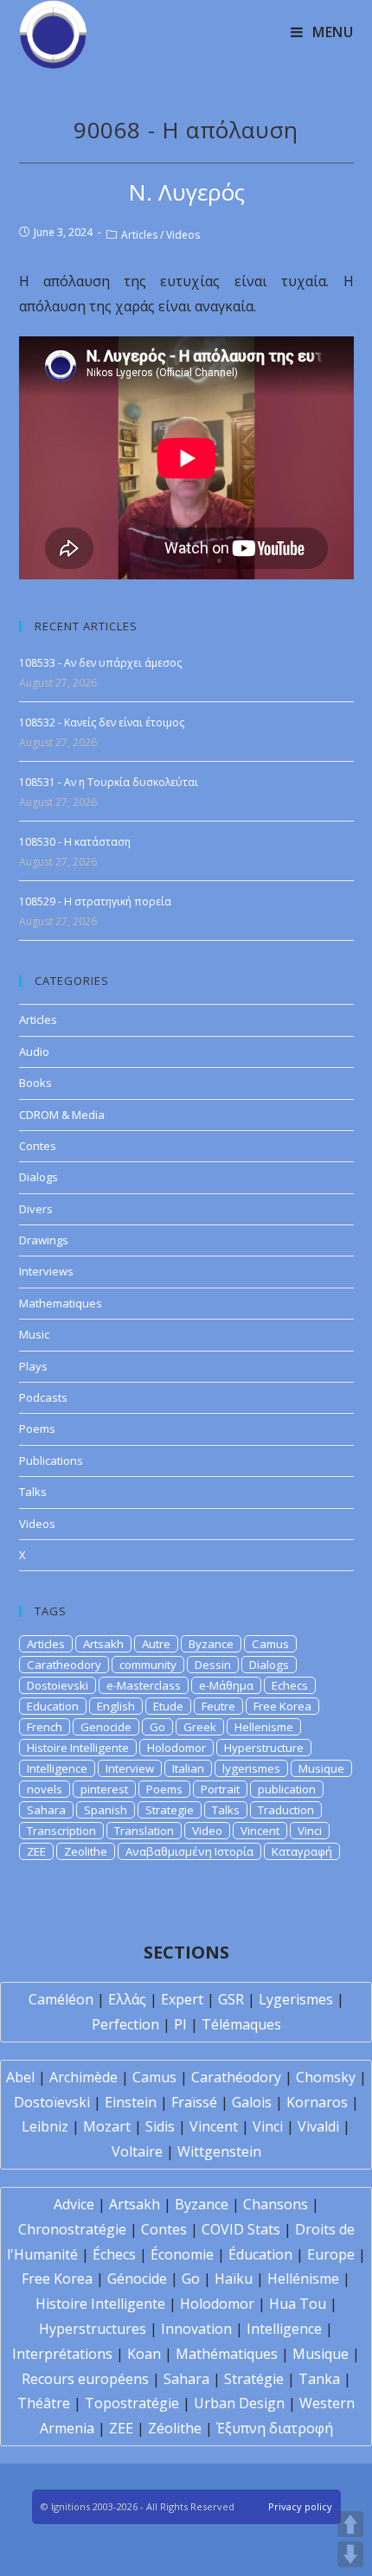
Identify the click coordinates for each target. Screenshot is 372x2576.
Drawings (44, 1240)
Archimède (83, 2077)
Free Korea (282, 1706)
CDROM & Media (62, 1115)
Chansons (276, 2204)
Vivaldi (318, 2126)
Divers (36, 1209)
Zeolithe (86, 1851)
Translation (144, 1831)
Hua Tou (298, 2304)
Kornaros (317, 2102)
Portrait (220, 1789)
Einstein (131, 2102)
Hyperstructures (93, 2329)
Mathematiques (61, 1303)
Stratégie (254, 2379)
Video (207, 1831)
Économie (182, 2254)
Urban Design (239, 2403)
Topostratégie (132, 2403)
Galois (252, 2102)
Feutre (218, 1706)
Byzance (211, 1644)
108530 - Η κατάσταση (75, 842)
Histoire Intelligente (78, 1748)
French (45, 1727)
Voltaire (137, 2151)
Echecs (290, 1685)
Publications (51, 1461)
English (116, 1706)
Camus (270, 1644)
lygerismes (251, 1768)
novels (45, 1789)
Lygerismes (296, 1999)
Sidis (160, 2126)
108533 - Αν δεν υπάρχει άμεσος (100, 663)
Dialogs (38, 1177)
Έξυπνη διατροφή (275, 2428)
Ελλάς (127, 1999)
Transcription (61, 1831)
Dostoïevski (52, 2102)
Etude (168, 1706)
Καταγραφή (302, 1851)
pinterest (104, 1789)
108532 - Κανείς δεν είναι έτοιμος (102, 722)
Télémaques (241, 2024)
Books (35, 1083)
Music (34, 1334)
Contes (38, 1146)
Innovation (196, 2329)
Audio (34, 1051)
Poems (37, 1429)
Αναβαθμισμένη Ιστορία (189, 1851)
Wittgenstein (219, 2151)
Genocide (106, 1727)
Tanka (319, 2379)
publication (287, 1789)
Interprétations (62, 2354)
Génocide (137, 2279)
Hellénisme (303, 2279)
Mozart (107, 2126)
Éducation (260, 2254)
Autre (156, 1644)
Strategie (170, 1810)
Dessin (213, 1665)
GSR (231, 1999)
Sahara (46, 1810)
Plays (33, 1366)
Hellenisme (264, 1727)
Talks (33, 1492)
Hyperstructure (264, 1748)
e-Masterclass (144, 1685)
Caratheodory (64, 1665)
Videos (183, 235)
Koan (144, 2354)
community (148, 1665)
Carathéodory (236, 2077)
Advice (74, 2204)
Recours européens (85, 2379)
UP (350, 2524)
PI (180, 2024)
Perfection (125, 2024)
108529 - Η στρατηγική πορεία (95, 901)
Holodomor (176, 1748)
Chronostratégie (72, 2229)
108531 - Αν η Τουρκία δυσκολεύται (109, 782)
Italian (188, 1768)
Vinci (310, 1831)
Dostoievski (58, 1685)
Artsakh (103, 1644)
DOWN (350, 2554)
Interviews (46, 1271)
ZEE (36, 1851)
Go (157, 1727)
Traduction (286, 1810)
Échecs (114, 2254)
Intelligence (57, 1768)
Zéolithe (175, 2428)
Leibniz (45, 2126)
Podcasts (43, 1397)
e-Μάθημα (226, 1685)
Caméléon (61, 1999)
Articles (139, 235)
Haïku (234, 2279)
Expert (182, 1999)
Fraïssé (194, 2102)
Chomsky (326, 2077)
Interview (130, 1768)
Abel (20, 2077)
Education (53, 1706)
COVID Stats (241, 2229)
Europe (331, 2254)
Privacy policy (300, 2506)
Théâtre (44, 2403)
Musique (321, 1768)
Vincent (260, 1831)
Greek (200, 1727)
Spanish (106, 1810)
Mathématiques (227, 2354)
